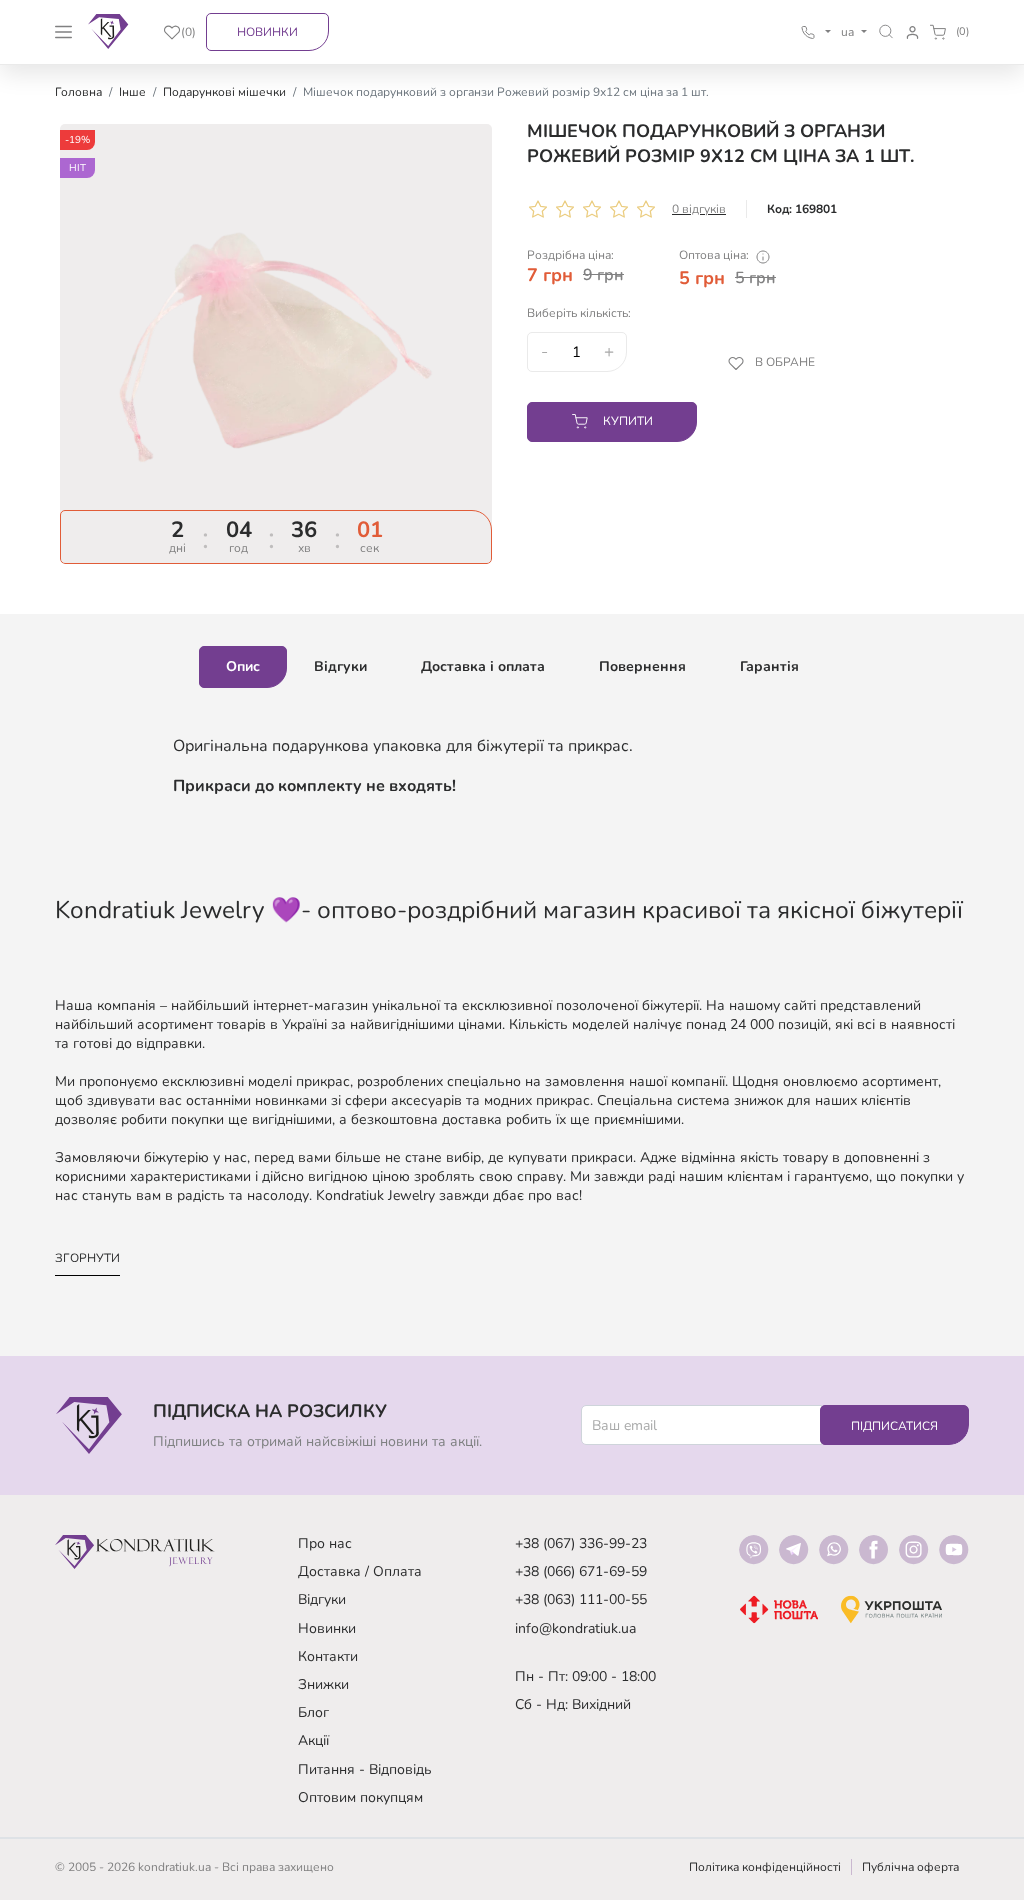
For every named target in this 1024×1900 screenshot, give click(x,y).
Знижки (323, 1684)
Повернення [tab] (642, 666)
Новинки (267, 32)
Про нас (325, 1543)
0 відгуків (699, 209)
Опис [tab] (243, 666)
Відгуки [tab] (340, 666)
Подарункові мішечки (224, 92)
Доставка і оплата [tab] (483, 666)
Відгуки (322, 1599)
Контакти (328, 1656)
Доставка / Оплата (360, 1571)
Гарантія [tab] (769, 666)
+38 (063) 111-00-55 (581, 1599)
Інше (132, 92)
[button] (886, 31)
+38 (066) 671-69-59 (581, 1571)
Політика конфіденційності (765, 1867)
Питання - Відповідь (365, 1769)
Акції (313, 1740)
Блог (313, 1712)
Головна (78, 92)
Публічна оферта (910, 1867)
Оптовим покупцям (360, 1797)
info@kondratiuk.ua (575, 1628)
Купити (628, 421)
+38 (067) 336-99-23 (581, 1543)
